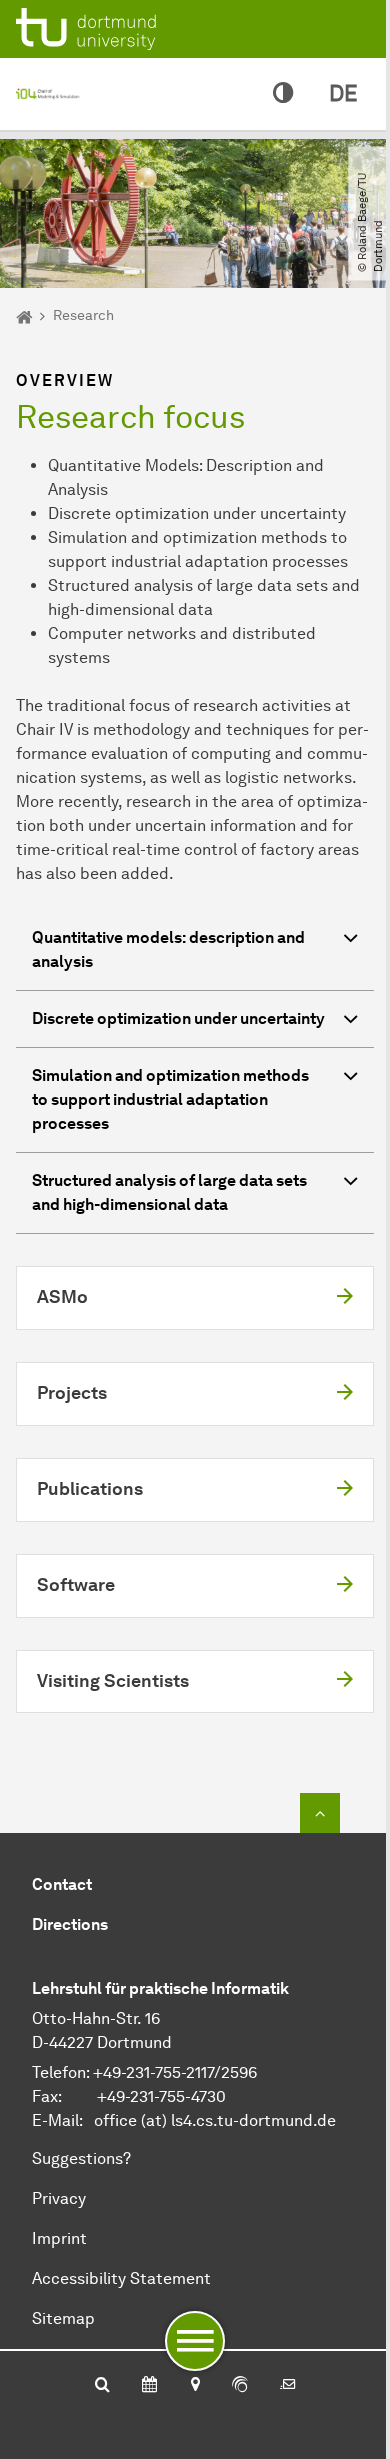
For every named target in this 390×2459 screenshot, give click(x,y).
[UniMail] (288, 2386)
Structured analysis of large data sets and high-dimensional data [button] (169, 1192)
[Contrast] (283, 94)
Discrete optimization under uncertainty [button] (178, 1018)
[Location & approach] (194, 2386)
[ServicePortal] (240, 2386)
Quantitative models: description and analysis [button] (168, 949)
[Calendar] (149, 2386)
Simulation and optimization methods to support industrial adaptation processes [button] (170, 1099)
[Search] (102, 2386)
